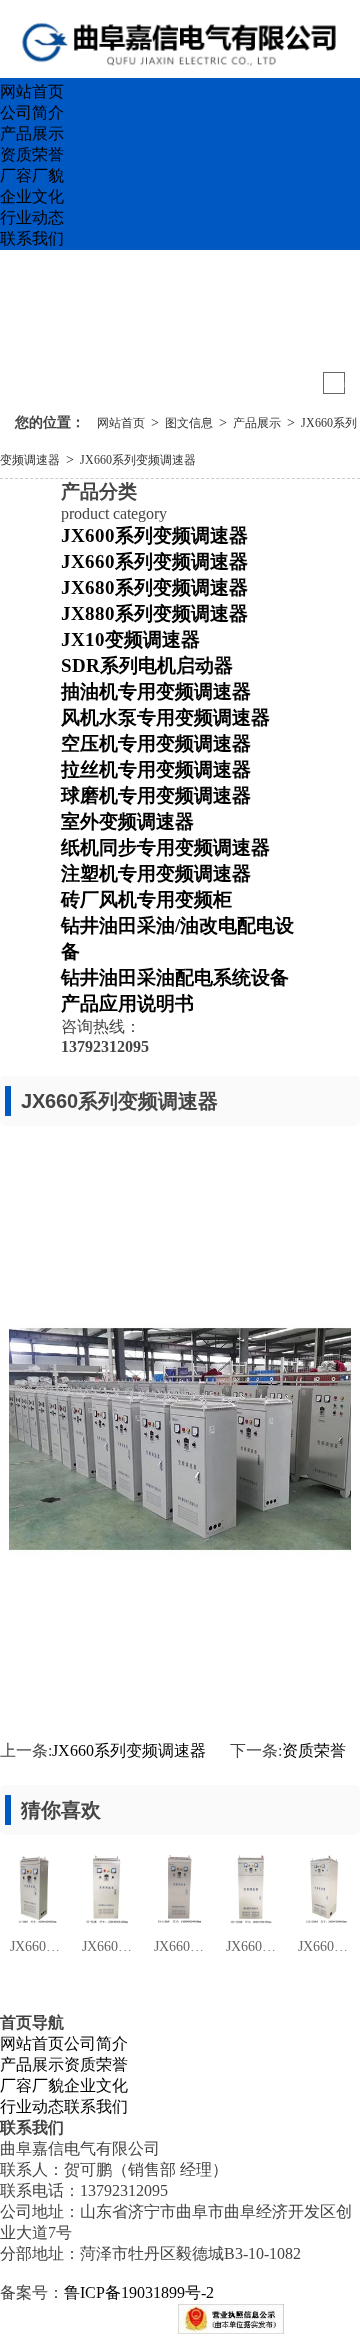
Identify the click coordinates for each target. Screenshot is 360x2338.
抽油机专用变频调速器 (156, 691)
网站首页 (32, 91)
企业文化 (32, 196)
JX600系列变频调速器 (154, 535)
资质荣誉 (32, 154)
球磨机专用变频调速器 (156, 795)
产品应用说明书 (127, 1003)
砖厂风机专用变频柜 (146, 899)
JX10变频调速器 (130, 639)
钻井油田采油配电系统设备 (175, 977)
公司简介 (32, 112)
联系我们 (32, 238)
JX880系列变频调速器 (154, 613)
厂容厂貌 (32, 175)
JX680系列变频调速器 (154, 587)
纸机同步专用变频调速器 (165, 847)
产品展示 (32, 133)
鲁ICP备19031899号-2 (139, 2292)
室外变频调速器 (127, 821)
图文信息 (189, 423)
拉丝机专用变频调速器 (156, 769)
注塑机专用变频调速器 (156, 873)
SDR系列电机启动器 (147, 665)
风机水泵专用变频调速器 (165, 717)
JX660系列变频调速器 (138, 460)
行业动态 (32, 217)
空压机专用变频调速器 (156, 743)
